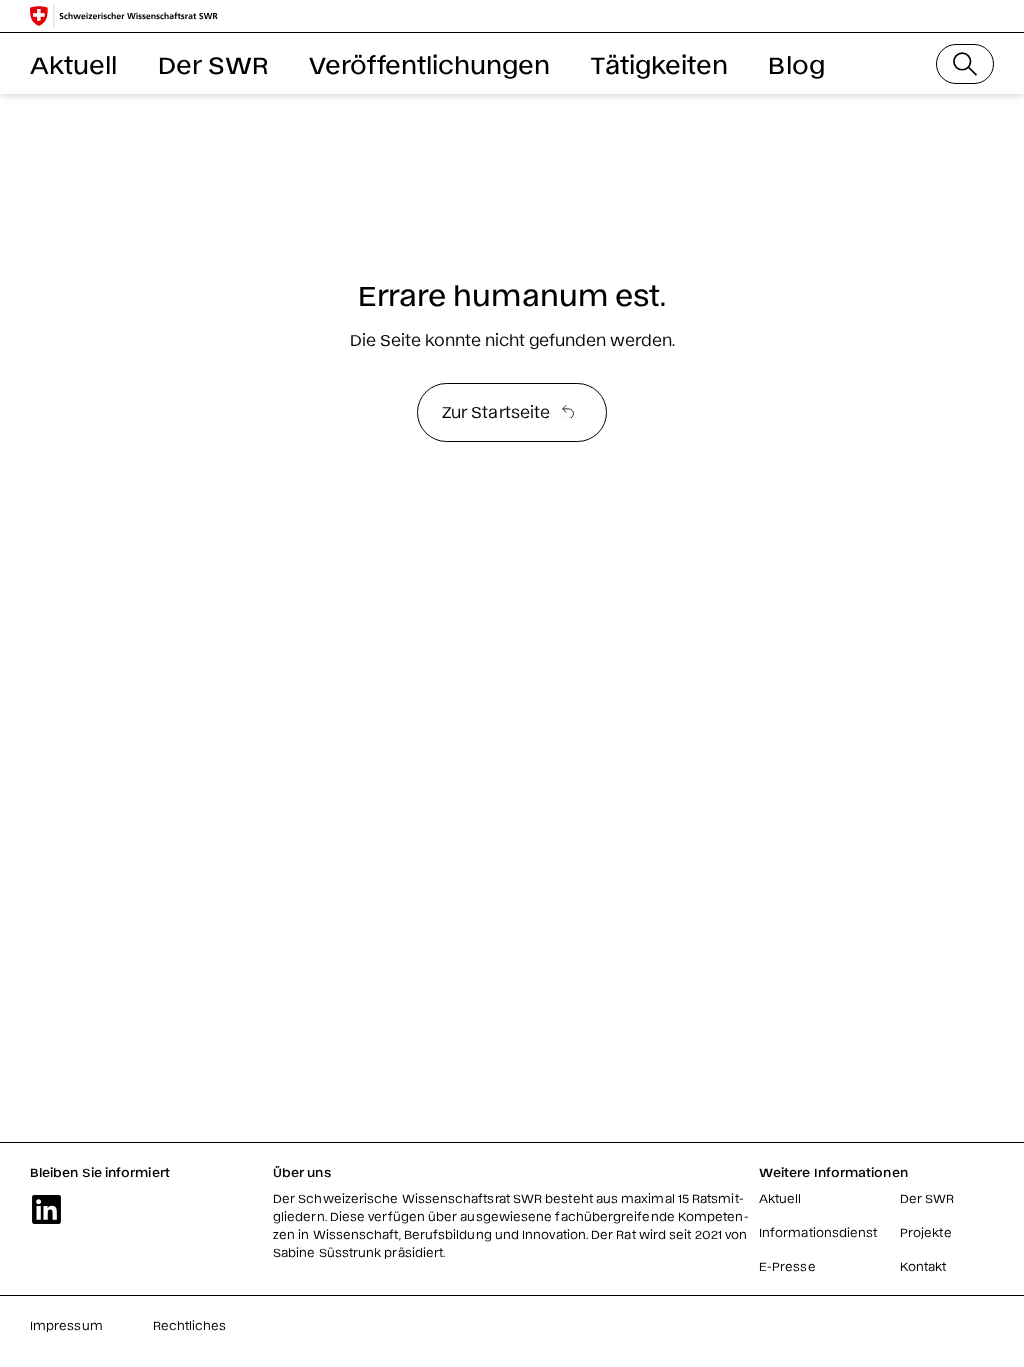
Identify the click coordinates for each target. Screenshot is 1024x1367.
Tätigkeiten (660, 63)
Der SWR (214, 63)
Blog (796, 63)
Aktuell (74, 63)
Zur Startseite (496, 411)
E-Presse (787, 1266)
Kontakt (923, 1266)
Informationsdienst (818, 1232)
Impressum (66, 1325)
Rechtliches (190, 1325)
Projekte (926, 1232)
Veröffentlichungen (429, 63)
